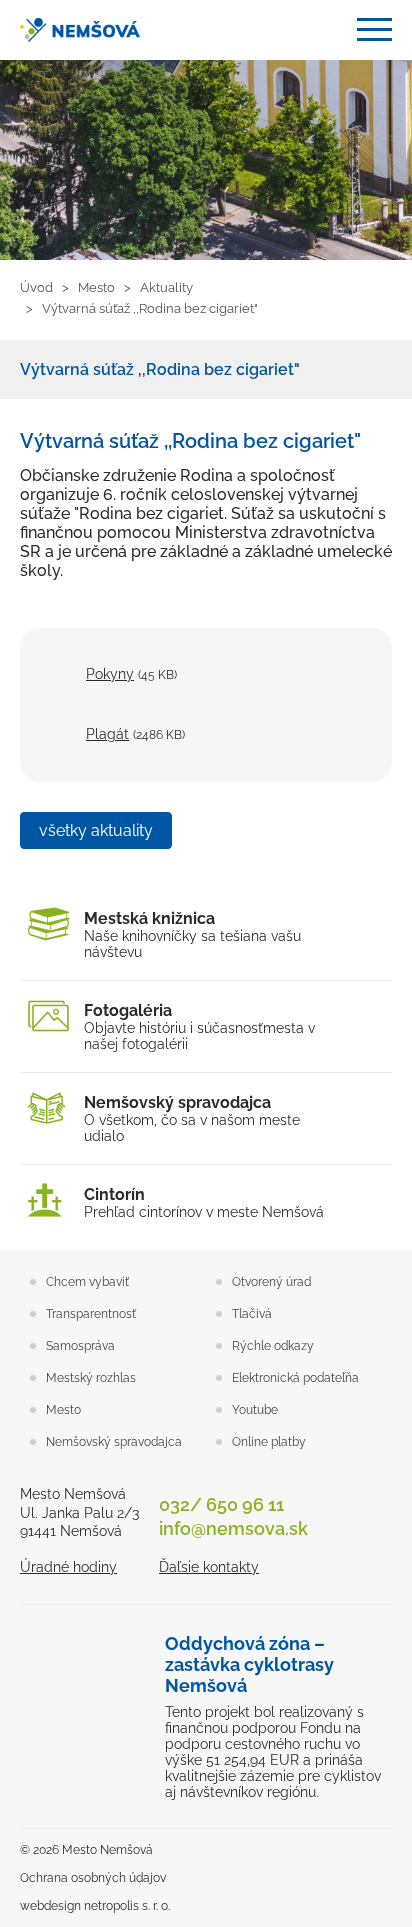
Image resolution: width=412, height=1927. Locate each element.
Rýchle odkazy (273, 1346)
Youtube (255, 1410)
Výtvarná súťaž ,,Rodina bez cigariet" (160, 369)
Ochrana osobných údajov (93, 1878)
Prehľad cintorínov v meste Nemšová (204, 1202)
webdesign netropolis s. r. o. (95, 1906)
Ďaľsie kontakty (209, 1567)
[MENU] (374, 29)
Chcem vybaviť (87, 1282)
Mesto (63, 1410)
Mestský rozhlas (91, 1378)
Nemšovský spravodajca (114, 1442)
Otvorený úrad (271, 1282)
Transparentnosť (91, 1314)
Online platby (269, 1442)
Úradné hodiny (68, 1567)
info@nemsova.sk (233, 1528)
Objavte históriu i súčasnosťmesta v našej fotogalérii (199, 1026)
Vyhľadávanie (326, 30)
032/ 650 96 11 (221, 1504)
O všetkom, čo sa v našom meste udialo (192, 1118)
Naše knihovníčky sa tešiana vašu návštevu (192, 934)
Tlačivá (252, 1314)
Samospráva (80, 1346)
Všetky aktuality (96, 830)
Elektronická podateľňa (295, 1378)
